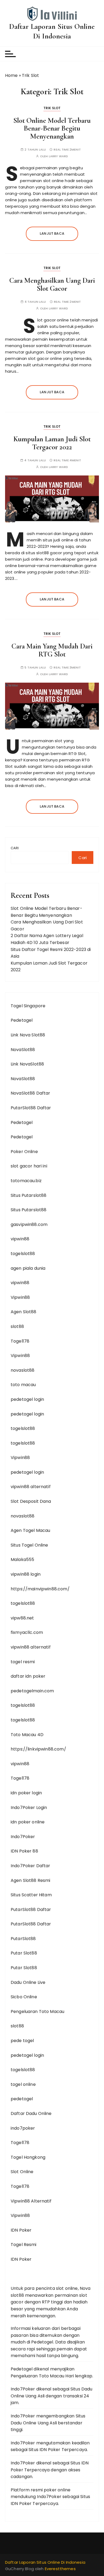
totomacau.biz (26, 1181)
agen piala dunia (28, 1268)
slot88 (17, 1326)
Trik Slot (52, 108)
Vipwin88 (20, 1297)
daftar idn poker (28, 1676)
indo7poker (23, 2128)
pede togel (22, 2041)
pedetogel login (27, 1399)
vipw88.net (22, 1618)
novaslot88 (23, 1370)
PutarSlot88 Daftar (31, 1108)
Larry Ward (59, 156)
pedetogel (22, 2099)
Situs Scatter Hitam (31, 1895)
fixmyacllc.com (27, 1632)
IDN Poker (21, 2230)
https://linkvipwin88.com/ (38, 1749)
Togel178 (20, 1341)
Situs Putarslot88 (29, 1195)
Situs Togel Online (29, 1545)
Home (11, 75)
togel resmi (23, 1662)
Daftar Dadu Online (31, 2113)
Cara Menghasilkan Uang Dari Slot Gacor (52, 284)
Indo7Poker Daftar (31, 1866)
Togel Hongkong (28, 2157)
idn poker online (28, 1822)
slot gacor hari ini (29, 1166)
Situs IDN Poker (44, 2450)
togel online (23, 2084)
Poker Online (24, 1152)
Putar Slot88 (24, 1953)
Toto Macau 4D (27, 1735)
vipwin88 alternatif (31, 1487)
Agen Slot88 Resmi (31, 1880)
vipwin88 (20, 1239)
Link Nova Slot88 (28, 1035)
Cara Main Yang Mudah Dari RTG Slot (52, 650)
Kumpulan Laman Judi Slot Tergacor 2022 (52, 443)
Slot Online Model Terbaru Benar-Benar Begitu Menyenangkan (52, 128)
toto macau (23, 1385)
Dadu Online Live (28, 1982)
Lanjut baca (52, 233)
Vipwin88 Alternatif (31, 2201)
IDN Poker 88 (24, 1851)
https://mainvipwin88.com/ (40, 1589)
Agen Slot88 (24, 1312)
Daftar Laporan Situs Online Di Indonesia (52, 31)
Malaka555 (22, 1560)
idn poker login (26, 1793)
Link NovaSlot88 (27, 1064)
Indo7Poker (23, 1837)
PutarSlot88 (23, 1939)
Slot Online (22, 2172)
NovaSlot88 (23, 1050)
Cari (15, 848)
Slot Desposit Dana (31, 1501)
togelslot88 (23, 1254)
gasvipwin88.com (29, 1224)
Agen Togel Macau (30, 1530)
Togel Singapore (28, 1006)
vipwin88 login (26, 1574)
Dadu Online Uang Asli (34, 2423)
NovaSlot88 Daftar (31, 1093)
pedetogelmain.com (32, 1691)
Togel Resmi (24, 2245)
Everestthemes (60, 2569)
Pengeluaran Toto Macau (37, 2011)
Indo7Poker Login (29, 1808)
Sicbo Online (24, 1997)
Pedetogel (22, 1020)
